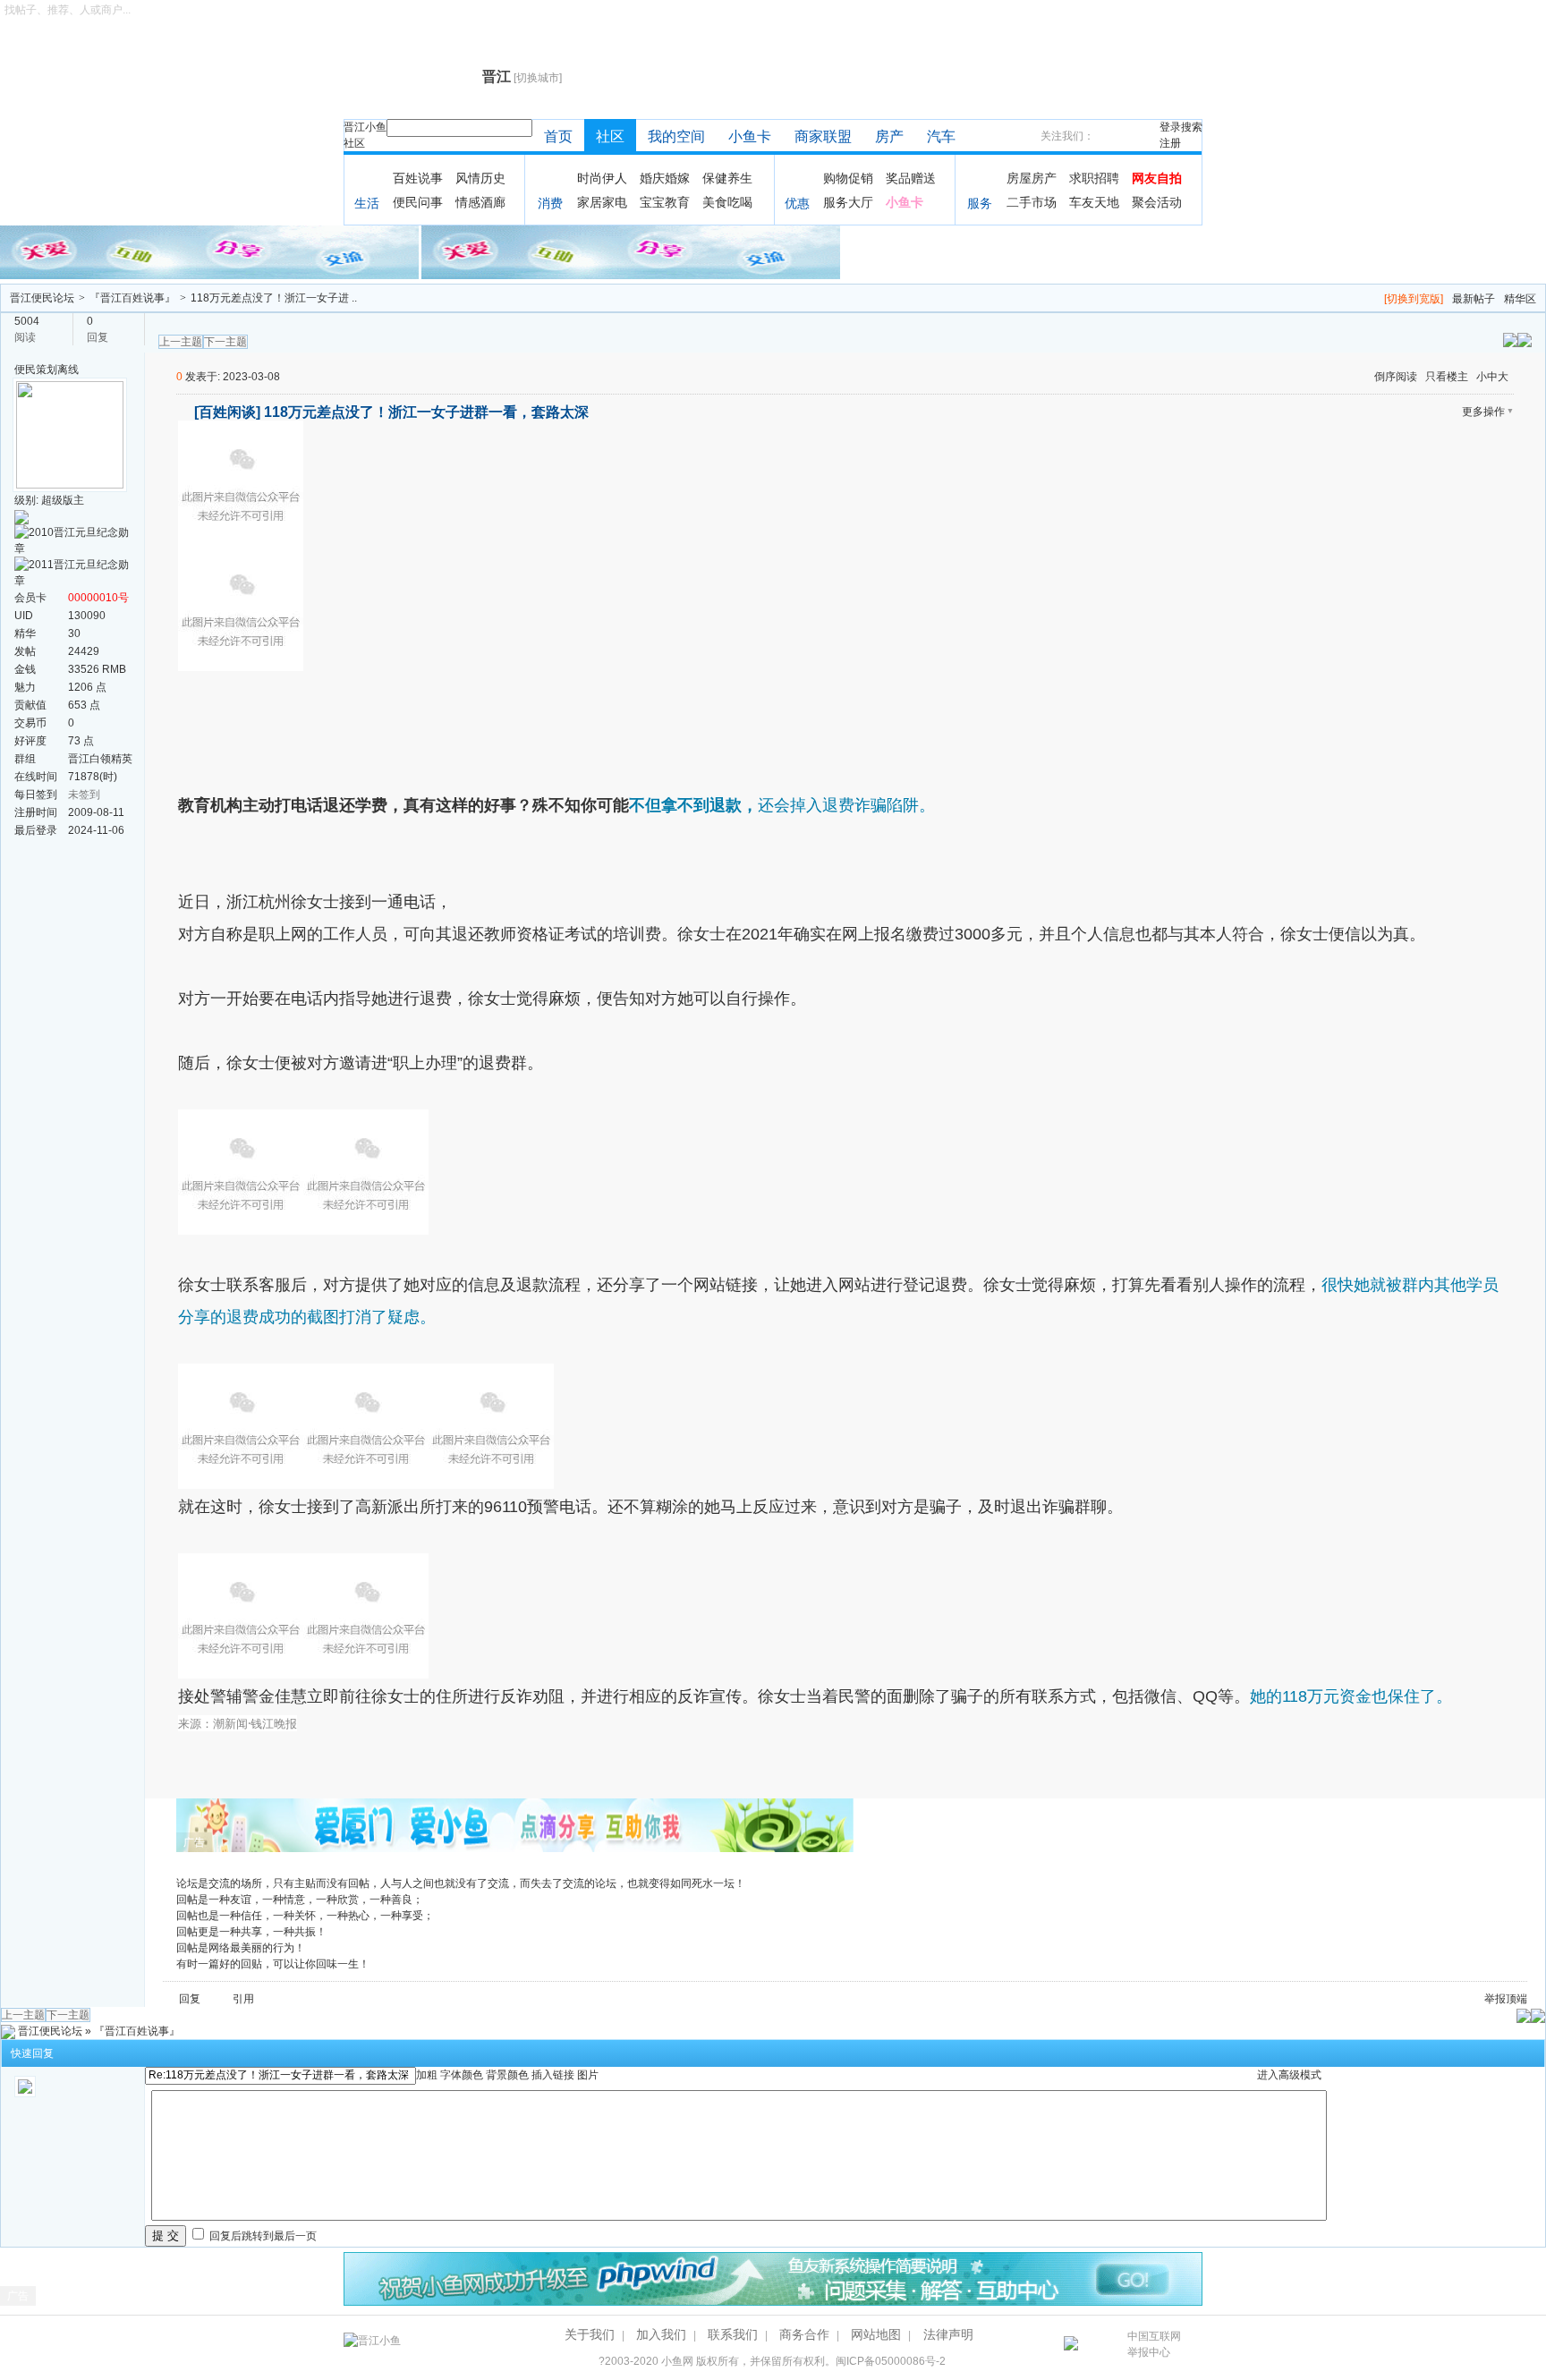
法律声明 (948, 2334)
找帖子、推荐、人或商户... (68, 10)
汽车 (941, 136)
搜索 (1192, 127)
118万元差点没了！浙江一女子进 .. (274, 298)
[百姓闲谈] (227, 412)
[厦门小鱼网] (211, 251)
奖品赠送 (911, 178)
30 (74, 633)
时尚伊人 (602, 178)
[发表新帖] (1525, 339)
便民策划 (36, 370)
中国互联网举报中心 (1154, 2344)
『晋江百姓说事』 (132, 298)
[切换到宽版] (1414, 299)
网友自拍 (1157, 178)
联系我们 (733, 2334)
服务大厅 (848, 202)
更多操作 (1483, 412)
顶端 (1516, 1999)
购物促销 (848, 178)
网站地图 (876, 2334)
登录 (1170, 127)
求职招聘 (1094, 178)
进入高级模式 (1289, 2075)
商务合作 (804, 2334)
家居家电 (602, 202)
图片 (588, 2075)
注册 (1170, 143)
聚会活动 (1157, 202)
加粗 (427, 2075)
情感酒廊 (480, 202)
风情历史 (480, 178)
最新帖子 (1474, 299)
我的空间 (676, 136)
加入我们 (661, 2334)
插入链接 (553, 2075)
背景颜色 (507, 2075)
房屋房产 (1032, 178)
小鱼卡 (750, 136)
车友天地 (1094, 202)
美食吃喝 (727, 202)
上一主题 (181, 342)
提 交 (166, 2235)
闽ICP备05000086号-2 (891, 2361)
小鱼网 (677, 2361)
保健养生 (727, 178)
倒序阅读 (1396, 377)
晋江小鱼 (365, 127)
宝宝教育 (665, 202)
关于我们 (590, 2334)
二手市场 (1032, 202)
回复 (190, 1999)
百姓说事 (418, 178)
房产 (889, 136)
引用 (243, 1999)
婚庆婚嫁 (665, 178)
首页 (558, 136)
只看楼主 (1447, 377)
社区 (354, 143)
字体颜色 (462, 2075)
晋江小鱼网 (408, 77)
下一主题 (225, 342)
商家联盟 (823, 136)
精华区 (1520, 299)
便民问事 (418, 202)
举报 (1495, 1999)
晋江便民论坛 (42, 298)
